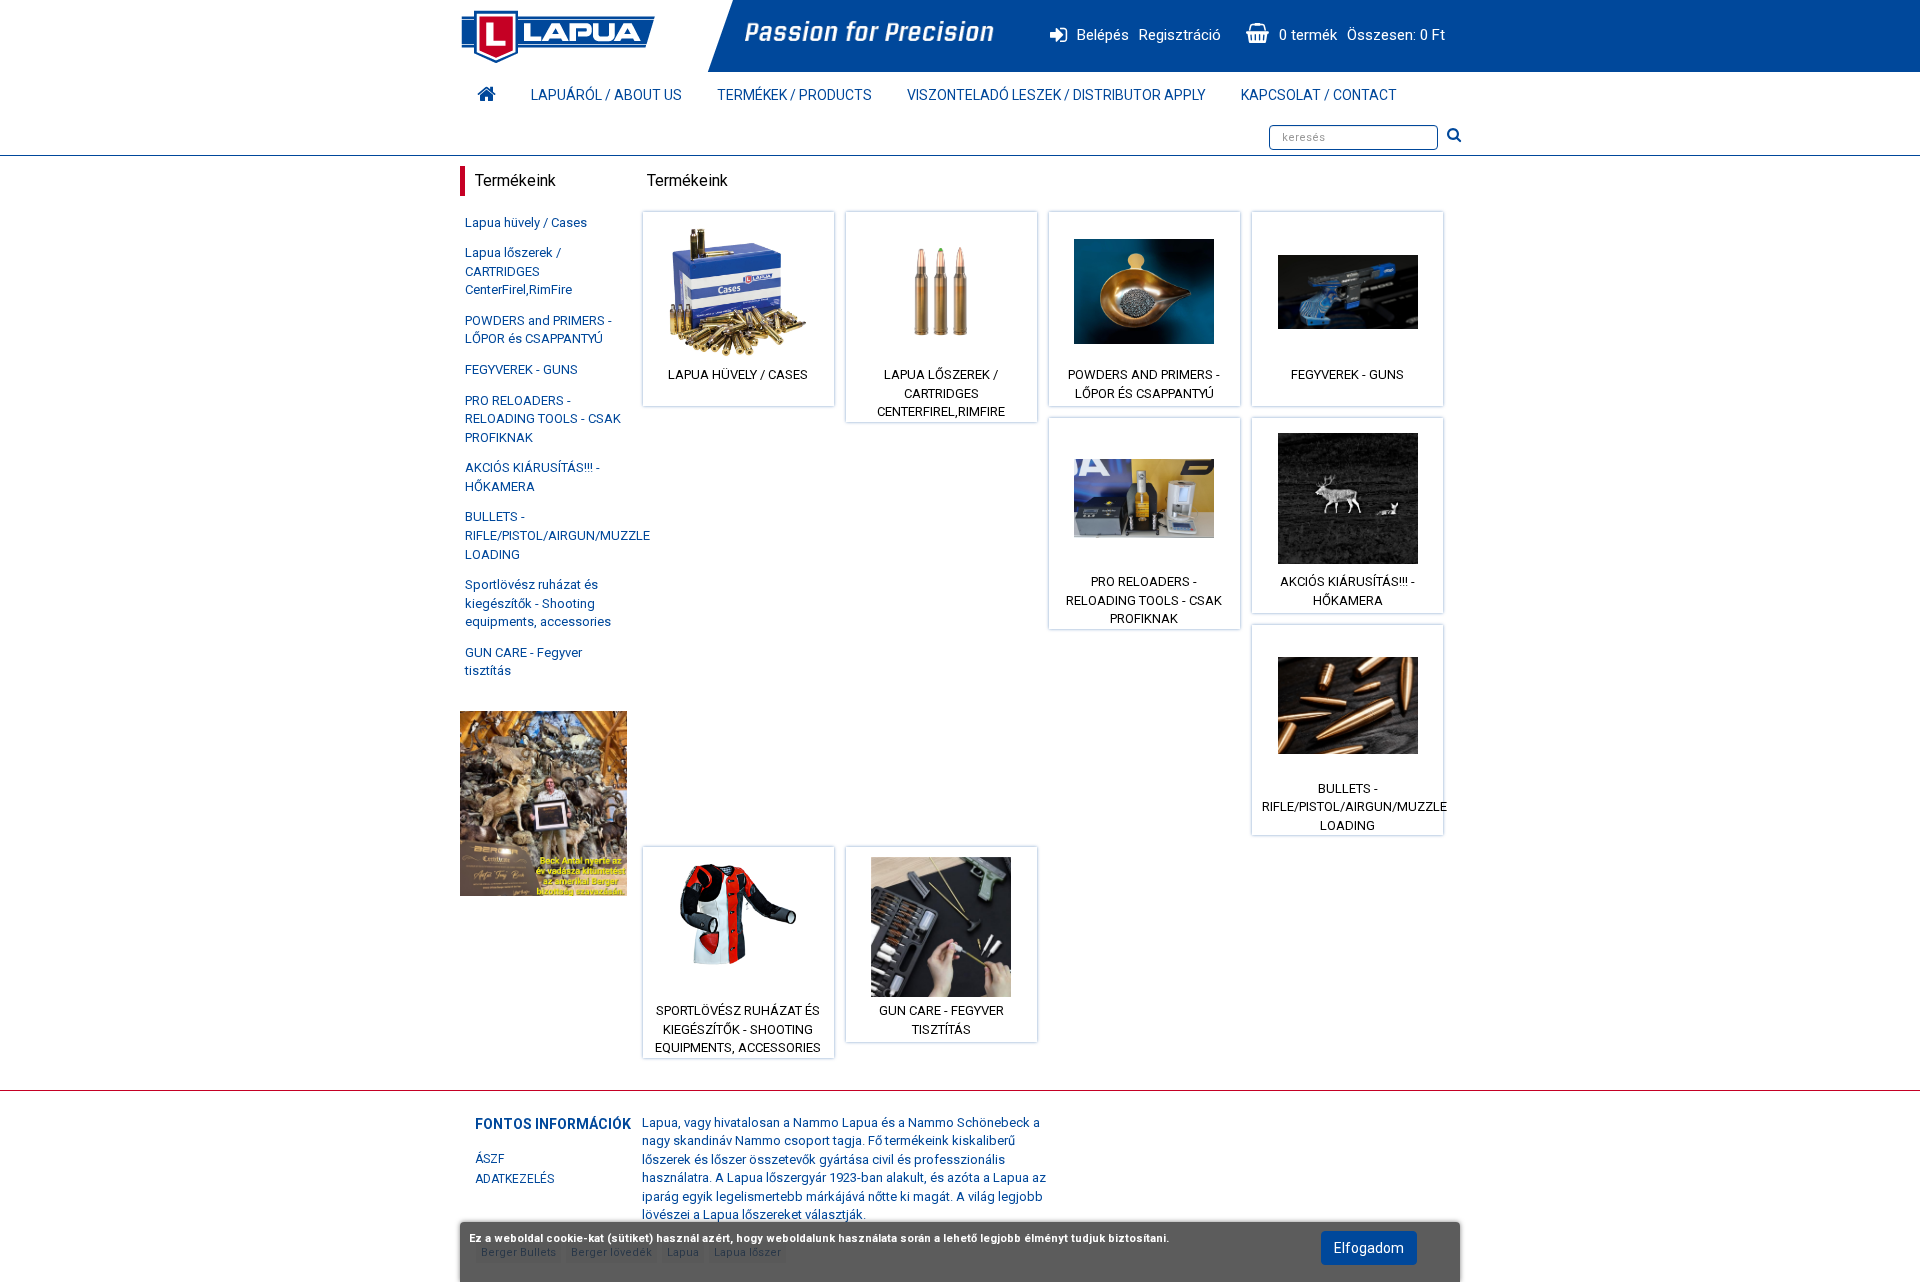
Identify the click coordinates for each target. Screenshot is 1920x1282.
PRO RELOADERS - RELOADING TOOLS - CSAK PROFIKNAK (543, 419)
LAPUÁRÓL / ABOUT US (606, 95)
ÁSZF (489, 1159)
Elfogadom (1369, 1248)
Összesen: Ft (1396, 35)
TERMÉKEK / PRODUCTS (794, 95)
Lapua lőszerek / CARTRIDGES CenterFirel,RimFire (518, 271)
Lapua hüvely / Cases (526, 222)
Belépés (1103, 35)
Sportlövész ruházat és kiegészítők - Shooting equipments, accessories (538, 603)
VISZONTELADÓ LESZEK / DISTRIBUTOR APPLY (1056, 95)
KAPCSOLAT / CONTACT (1319, 95)
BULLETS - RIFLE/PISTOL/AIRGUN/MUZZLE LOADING (557, 535)
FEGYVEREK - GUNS (521, 369)
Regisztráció (1180, 35)
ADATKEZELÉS (514, 1179)
